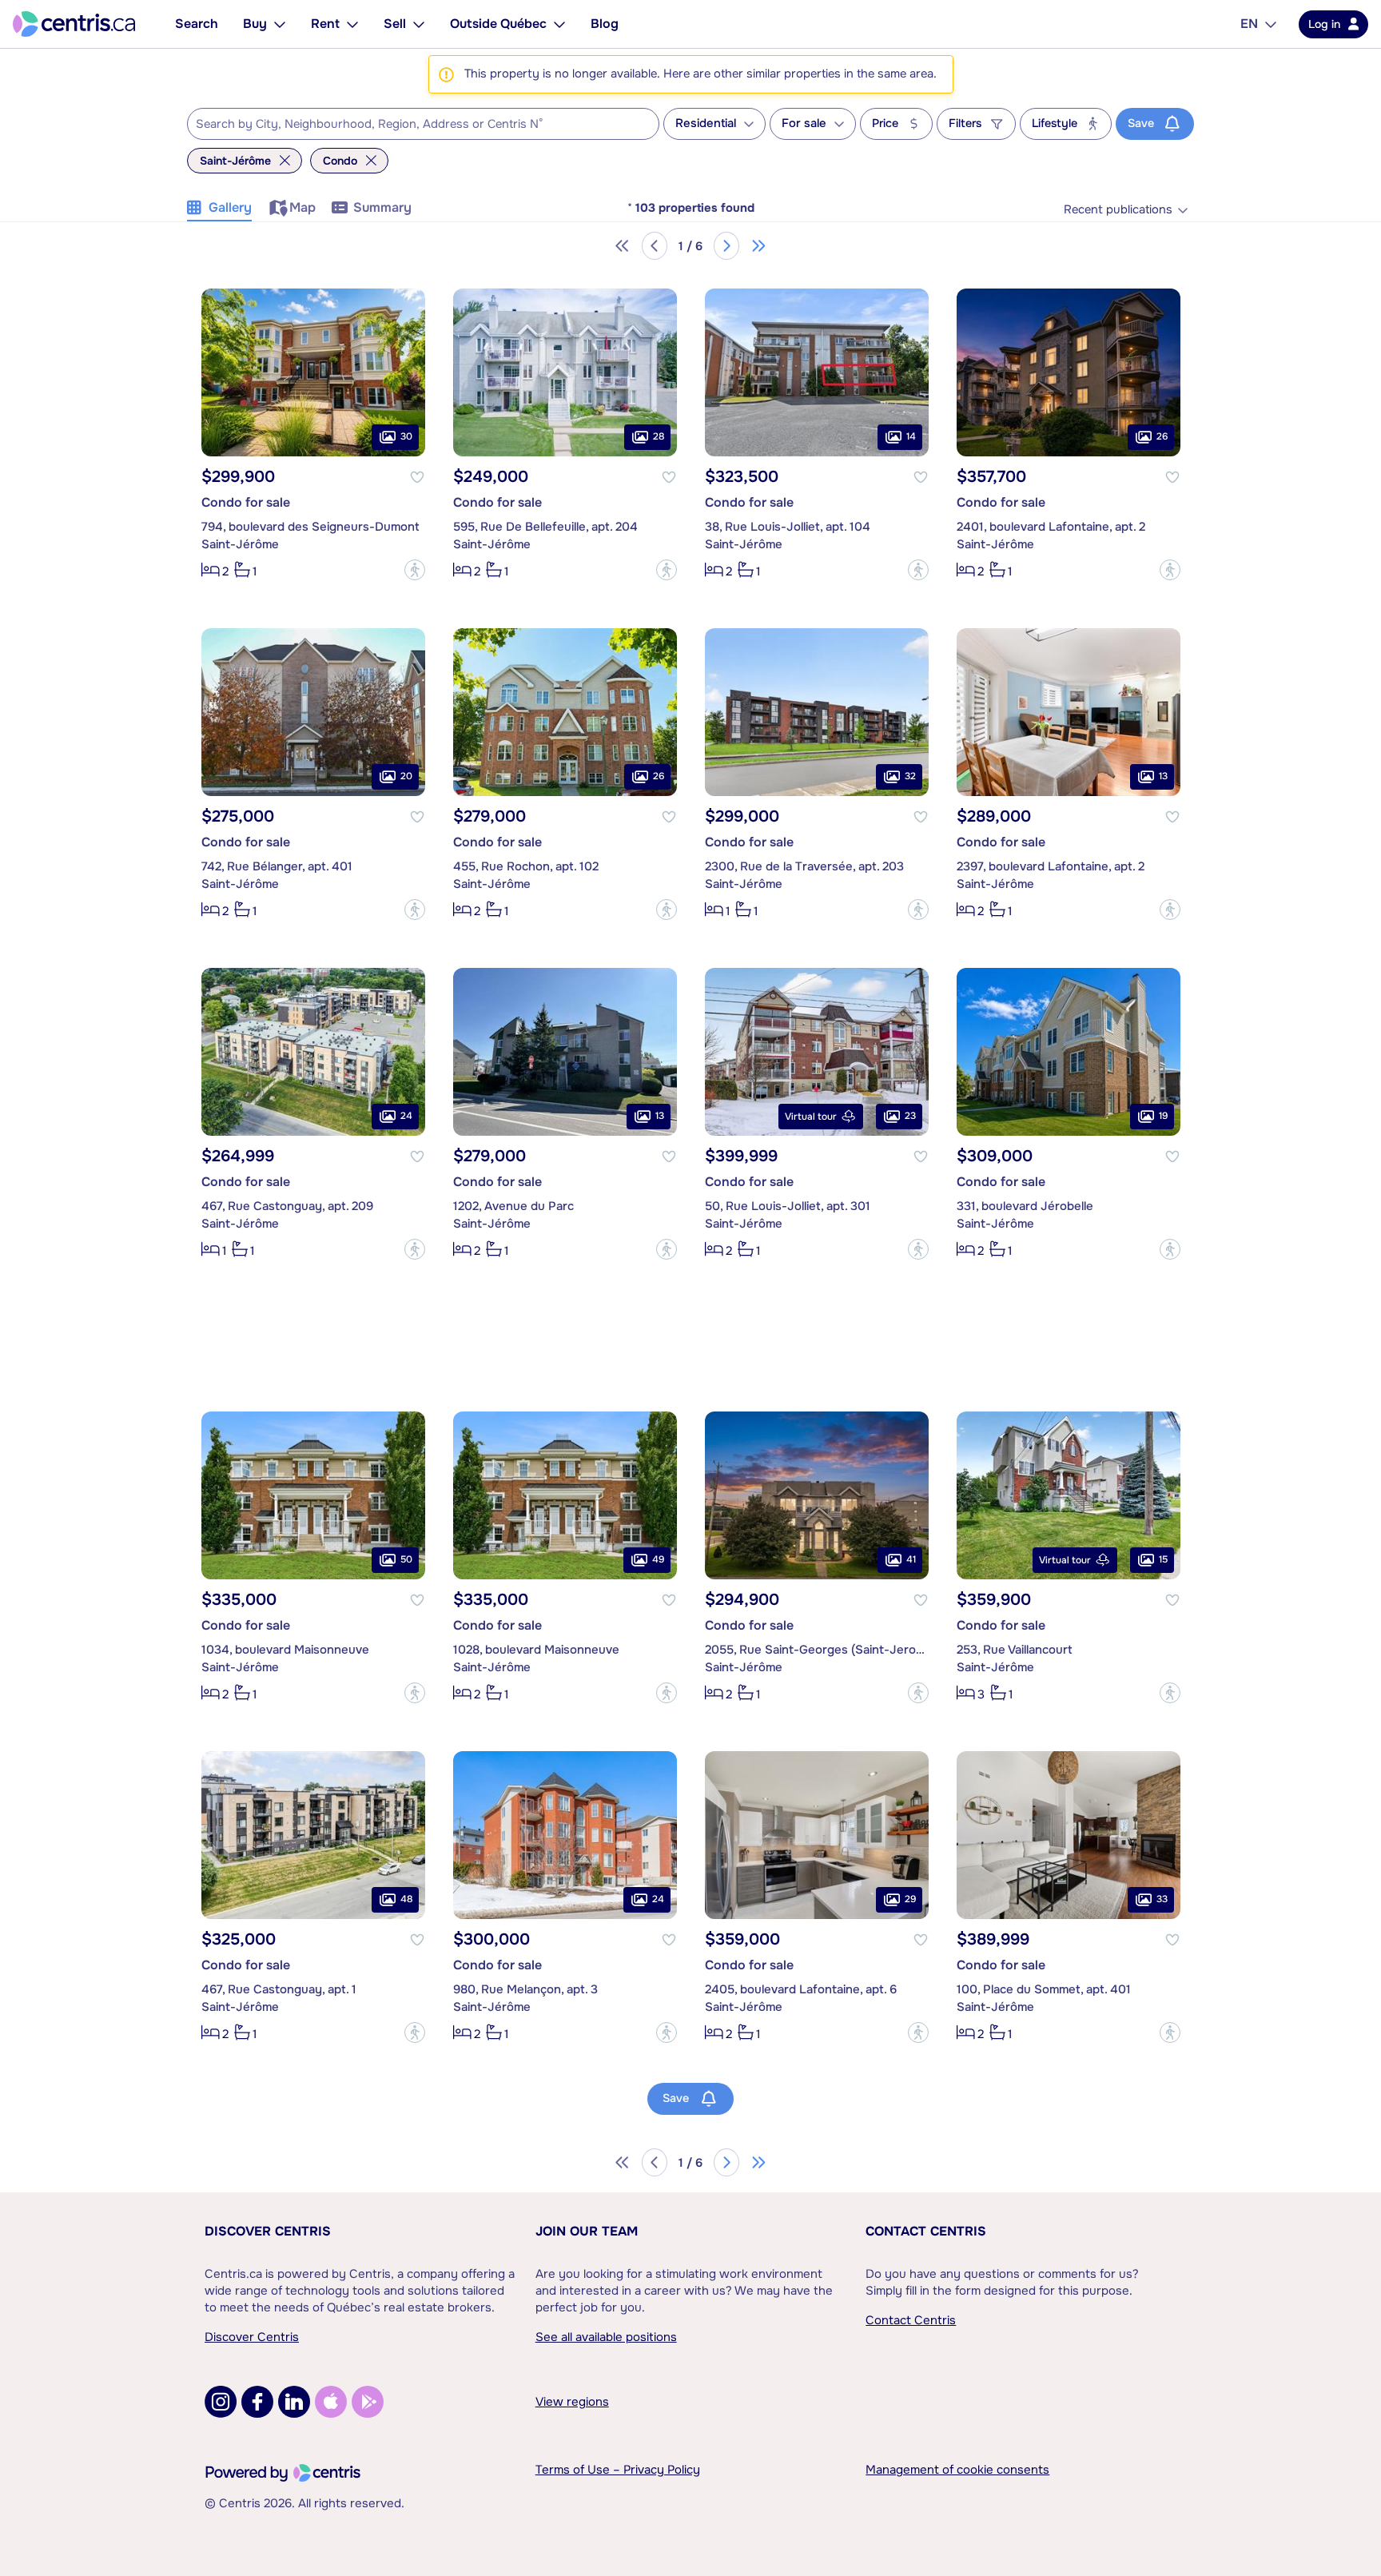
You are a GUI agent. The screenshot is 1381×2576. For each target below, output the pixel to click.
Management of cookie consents (957, 2470)
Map (302, 207)
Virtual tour (811, 1117)
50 (406, 1559)
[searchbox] (413, 125)
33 (1162, 1899)
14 (911, 436)
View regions (572, 2402)
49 (658, 1559)
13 (1163, 776)
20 (406, 776)
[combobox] (423, 124)
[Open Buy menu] (280, 24)
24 (406, 1116)
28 (659, 436)
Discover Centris (268, 2231)
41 (911, 1559)
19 (1163, 1116)
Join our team (587, 2231)
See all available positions (606, 2337)
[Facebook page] (257, 2402)
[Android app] (368, 2402)
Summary (382, 207)
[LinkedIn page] (294, 2402)
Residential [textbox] (706, 123)
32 (910, 776)
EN (1249, 24)
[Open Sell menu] (419, 24)
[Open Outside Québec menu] (559, 24)
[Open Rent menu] (352, 24)
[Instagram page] (221, 2402)
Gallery (230, 207)
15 (1163, 1559)
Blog (605, 24)
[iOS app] (331, 2402)
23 (910, 1116)
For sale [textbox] (804, 123)
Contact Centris (926, 2231)
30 (406, 436)
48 (406, 1899)
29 (910, 1899)
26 (1162, 436)
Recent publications (1118, 210)
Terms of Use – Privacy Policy (618, 2470)
